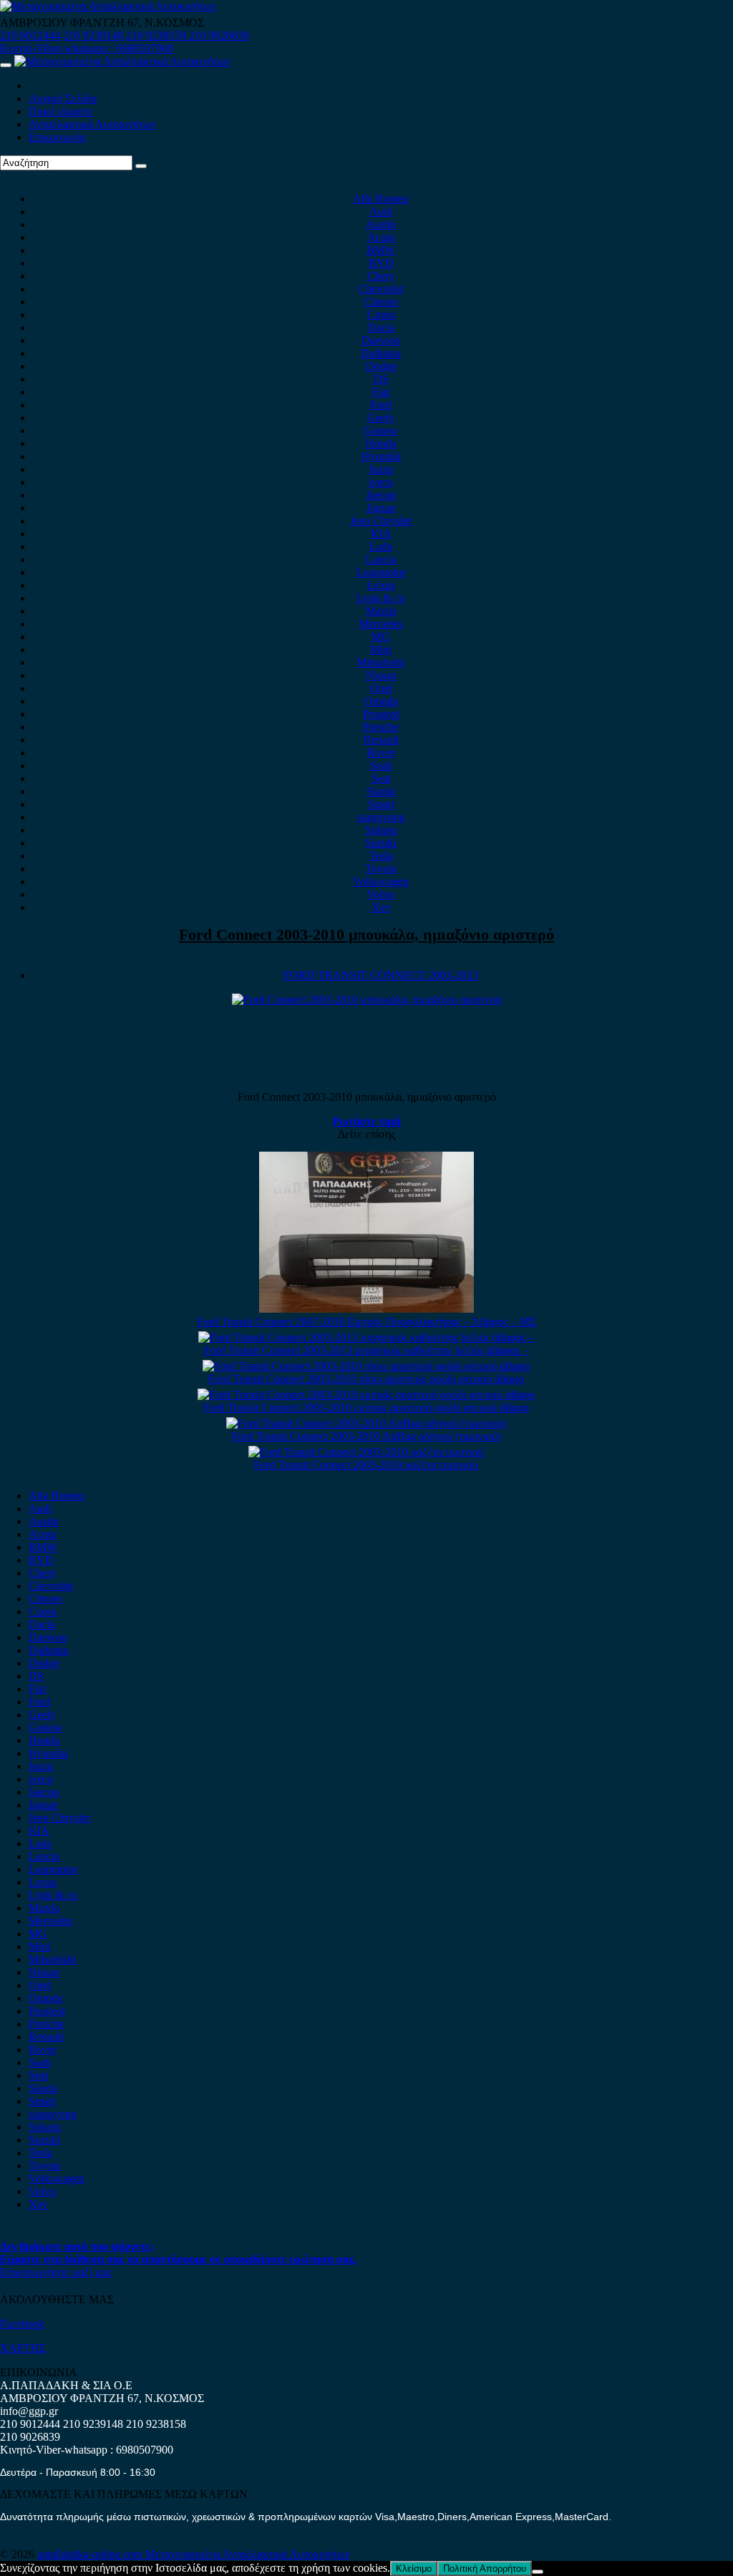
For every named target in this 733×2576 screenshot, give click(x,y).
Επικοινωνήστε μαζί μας (56, 2272)
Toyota (381, 869)
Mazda (381, 611)
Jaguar (381, 508)
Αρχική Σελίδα (63, 98)
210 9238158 (157, 35)
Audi (381, 212)
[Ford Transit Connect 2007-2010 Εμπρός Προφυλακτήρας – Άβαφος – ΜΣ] (366, 1309)
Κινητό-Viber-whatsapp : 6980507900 (87, 48)
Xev (381, 907)
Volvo (381, 894)
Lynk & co (381, 598)
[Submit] (141, 166)
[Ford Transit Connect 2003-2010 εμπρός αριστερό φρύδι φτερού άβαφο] (366, 1395)
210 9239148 (93, 35)
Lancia (381, 559)
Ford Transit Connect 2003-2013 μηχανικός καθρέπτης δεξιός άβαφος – (366, 1350)
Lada (381, 546)
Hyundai (381, 456)
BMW (381, 250)
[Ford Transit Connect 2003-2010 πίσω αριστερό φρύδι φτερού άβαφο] (366, 1366)
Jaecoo (381, 495)
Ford (381, 405)
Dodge (381, 366)
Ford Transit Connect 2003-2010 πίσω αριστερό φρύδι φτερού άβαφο (366, 1379)
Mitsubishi (381, 662)
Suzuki (381, 843)
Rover (381, 753)
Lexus (381, 585)
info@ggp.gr (29, 2411)
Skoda (381, 791)
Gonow (381, 431)
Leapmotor (381, 572)
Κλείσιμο (414, 2568)
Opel (381, 688)
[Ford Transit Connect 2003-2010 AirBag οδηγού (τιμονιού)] (366, 1423)
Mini (381, 650)
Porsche (381, 727)
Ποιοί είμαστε (61, 111)
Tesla (381, 856)
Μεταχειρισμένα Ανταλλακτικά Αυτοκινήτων (248, 2554)
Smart (381, 804)
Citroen (381, 302)
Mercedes (381, 624)
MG (381, 637)
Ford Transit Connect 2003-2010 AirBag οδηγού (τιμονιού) (366, 1436)
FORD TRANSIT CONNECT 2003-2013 (381, 975)
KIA (381, 534)
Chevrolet (381, 289)
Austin (381, 224)
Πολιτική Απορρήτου (485, 2568)
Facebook (22, 2324)
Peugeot (381, 714)
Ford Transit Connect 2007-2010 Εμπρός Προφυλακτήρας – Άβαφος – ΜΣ (366, 1322)
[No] (538, 2572)
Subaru (381, 830)
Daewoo (381, 340)
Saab (381, 765)
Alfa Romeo (381, 199)
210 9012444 (30, 35)
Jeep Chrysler (381, 521)
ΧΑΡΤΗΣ (23, 2348)
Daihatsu (381, 353)
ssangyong (381, 817)
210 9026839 (219, 35)
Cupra (381, 315)
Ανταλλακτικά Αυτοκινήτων (92, 124)
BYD (381, 263)
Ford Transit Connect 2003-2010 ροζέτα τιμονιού (366, 1465)
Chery (381, 276)
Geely (381, 418)
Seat (381, 778)
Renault (381, 740)
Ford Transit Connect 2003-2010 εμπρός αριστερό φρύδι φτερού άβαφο (366, 1408)
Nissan (381, 675)
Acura (381, 237)
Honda (381, 443)
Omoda (381, 701)
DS (381, 379)
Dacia (381, 327)
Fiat (381, 392)
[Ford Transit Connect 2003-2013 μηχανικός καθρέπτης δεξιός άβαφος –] (366, 1337)
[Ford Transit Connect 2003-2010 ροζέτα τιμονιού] (366, 1452)
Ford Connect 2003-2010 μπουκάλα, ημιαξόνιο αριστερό (366, 934)
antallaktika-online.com (91, 2554)
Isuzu (381, 469)
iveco (381, 482)
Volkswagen (381, 881)
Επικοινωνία (57, 137)
